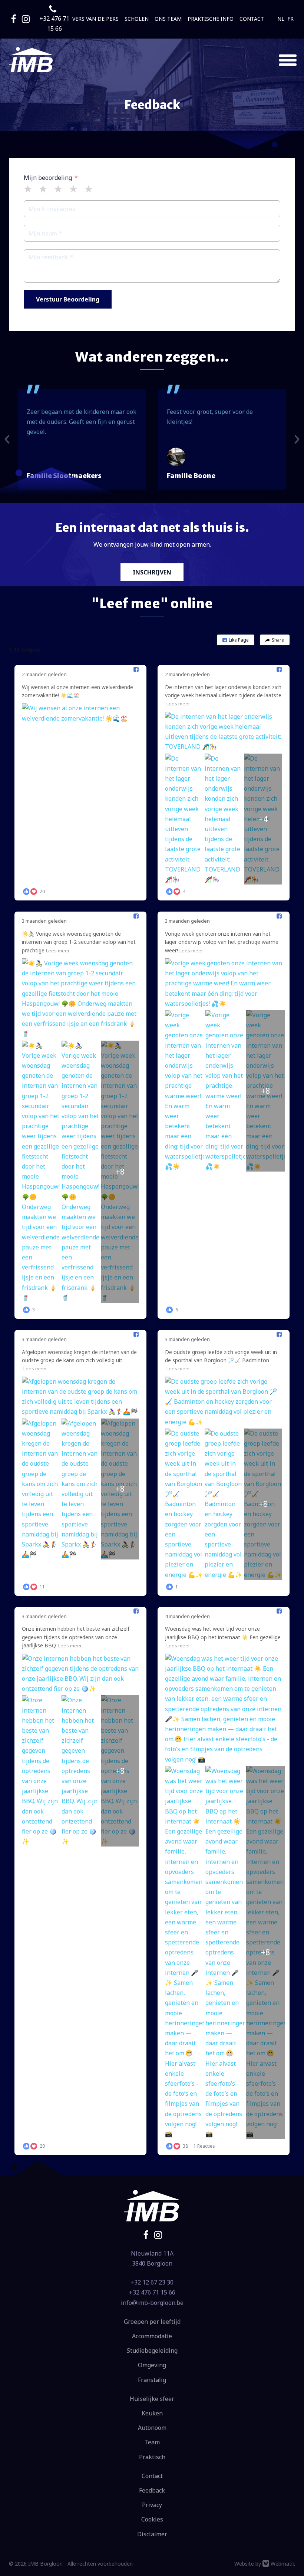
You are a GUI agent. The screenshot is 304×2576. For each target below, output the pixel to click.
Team (152, 2442)
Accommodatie (152, 2336)
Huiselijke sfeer (152, 2399)
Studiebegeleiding (152, 2351)
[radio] (28, 189)
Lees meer (178, 704)
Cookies (152, 2519)
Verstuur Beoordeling (68, 299)
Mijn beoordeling (48, 178)
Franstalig (152, 2380)
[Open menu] (288, 60)
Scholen (137, 19)
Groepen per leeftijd (152, 2322)
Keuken (152, 2413)
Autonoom (152, 2428)
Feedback (152, 2490)
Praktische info (211, 19)
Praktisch (152, 2457)
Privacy (152, 2505)
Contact (252, 19)
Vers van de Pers (95, 19)
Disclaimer (152, 2534)
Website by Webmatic (265, 2564)
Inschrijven (152, 572)
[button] (236, 640)
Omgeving (152, 2365)
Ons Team (168, 19)
